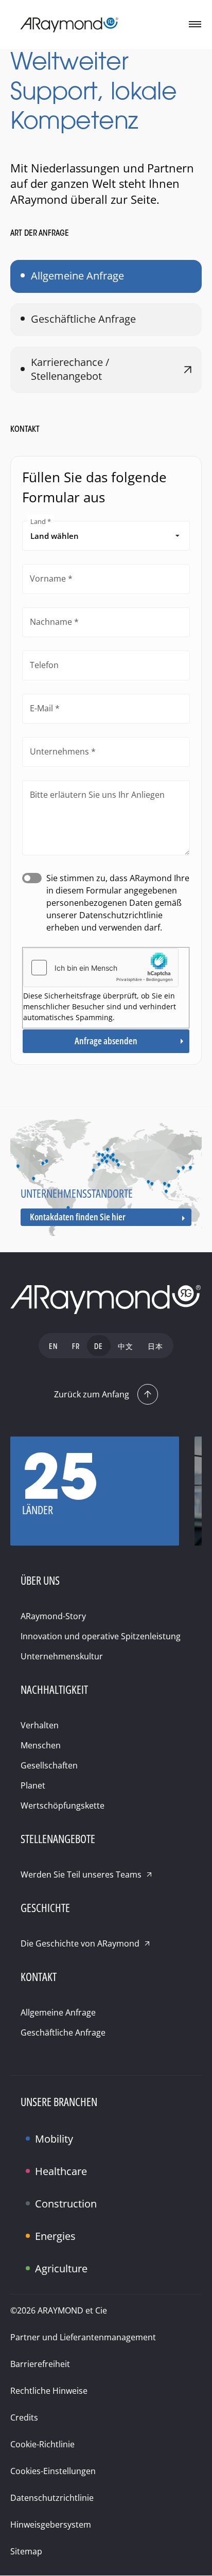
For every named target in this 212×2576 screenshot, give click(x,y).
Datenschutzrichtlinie (52, 2498)
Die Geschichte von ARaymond (80, 1943)
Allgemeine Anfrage (77, 276)
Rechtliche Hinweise (49, 2391)
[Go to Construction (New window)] (31, 2195)
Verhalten (40, 1725)
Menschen (41, 1745)
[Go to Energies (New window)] (31, 2228)
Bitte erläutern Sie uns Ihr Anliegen (97, 795)
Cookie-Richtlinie (42, 2444)
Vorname (48, 579)
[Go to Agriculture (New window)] (31, 2260)
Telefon (44, 665)
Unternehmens (59, 751)
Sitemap (26, 2551)
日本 (155, 1347)
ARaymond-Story (53, 1616)
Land (38, 521)
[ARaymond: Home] (69, 25)
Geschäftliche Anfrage (83, 319)
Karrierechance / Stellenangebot (70, 369)
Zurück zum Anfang (92, 1394)
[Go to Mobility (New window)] (31, 2130)
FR (76, 1347)
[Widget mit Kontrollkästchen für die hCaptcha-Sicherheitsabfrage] (101, 968)
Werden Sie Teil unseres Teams (81, 1874)
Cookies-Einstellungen (53, 2471)
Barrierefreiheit (40, 2364)
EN (53, 1347)
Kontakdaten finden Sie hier (78, 1217)
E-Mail (41, 708)
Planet (33, 1785)
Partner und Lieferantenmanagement (83, 2337)
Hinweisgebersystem (51, 2525)
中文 (126, 1347)
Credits (24, 2417)
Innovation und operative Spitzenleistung (101, 1636)
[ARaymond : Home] (106, 1300)
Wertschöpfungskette (63, 1806)
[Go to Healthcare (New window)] (31, 2163)
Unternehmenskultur (62, 1656)
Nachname (51, 622)
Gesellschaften (49, 1765)
